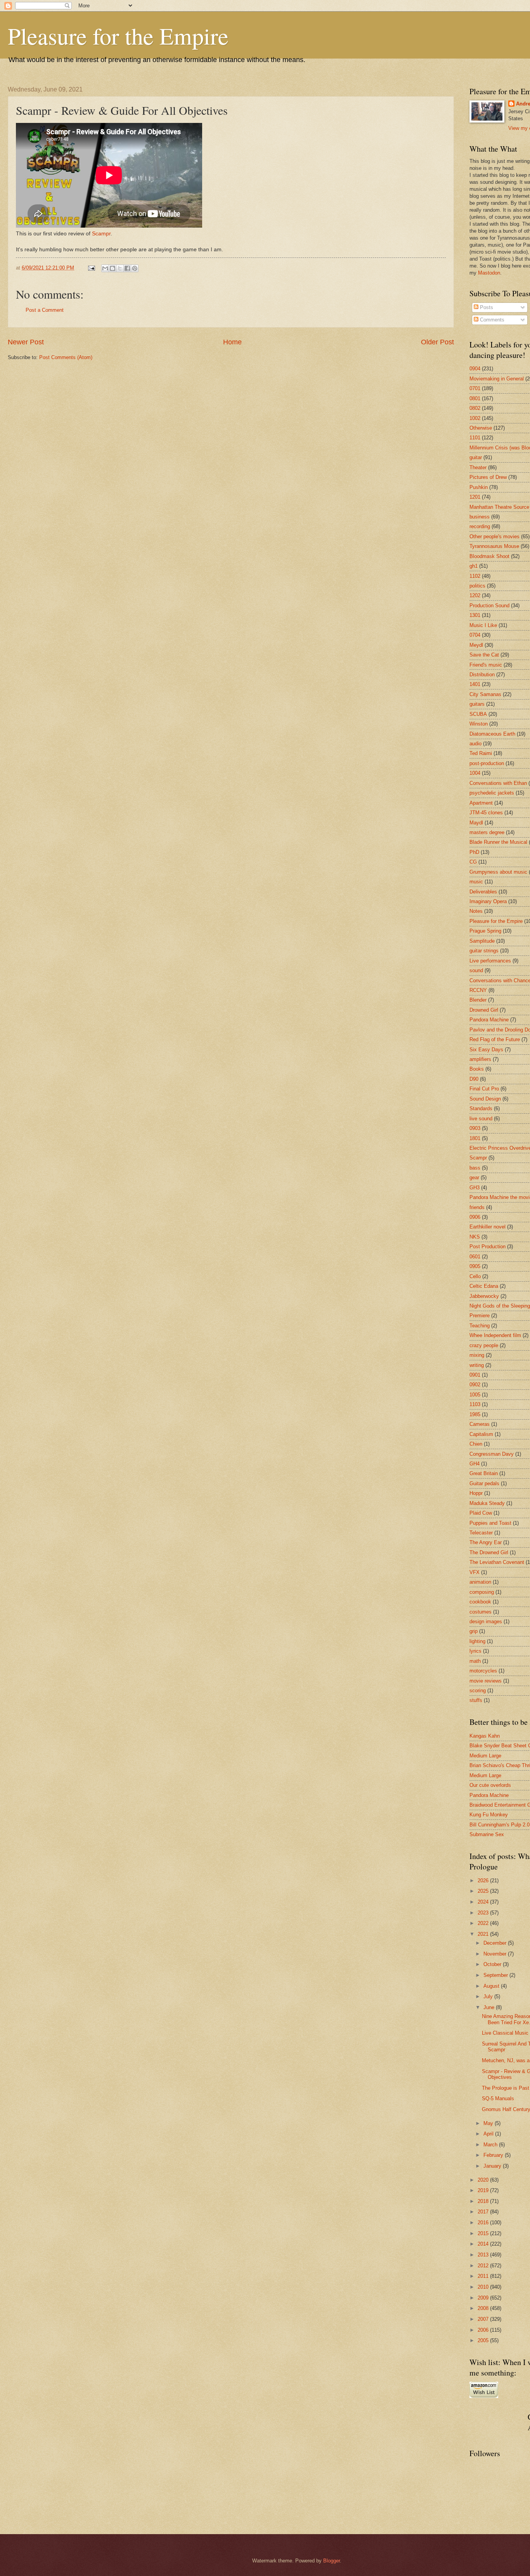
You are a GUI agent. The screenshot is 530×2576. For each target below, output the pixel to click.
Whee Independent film (495, 1335)
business (480, 517)
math (475, 1661)
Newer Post (26, 342)
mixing (477, 1355)
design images (486, 1621)
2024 (484, 1902)
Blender (478, 1000)
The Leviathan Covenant (497, 1562)
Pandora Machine (489, 1020)
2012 (484, 2266)
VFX (475, 1572)
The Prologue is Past (506, 2088)
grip (474, 1631)
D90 (474, 1079)
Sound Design (485, 1099)
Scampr (101, 234)
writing (477, 1365)
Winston (479, 724)
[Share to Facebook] (127, 268)
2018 (484, 2201)
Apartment (481, 803)
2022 (484, 1923)
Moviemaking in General (497, 379)
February (494, 2155)
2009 (484, 2298)
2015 (484, 2233)
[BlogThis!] (113, 268)
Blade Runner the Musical (498, 842)
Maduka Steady (487, 1503)
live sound (481, 1119)
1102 (475, 576)
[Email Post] (91, 268)
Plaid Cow (481, 1513)
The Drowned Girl (489, 1552)
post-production (487, 763)
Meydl (476, 645)
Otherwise (481, 428)
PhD (474, 852)
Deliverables (483, 892)
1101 (475, 438)
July (489, 1996)
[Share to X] (120, 268)
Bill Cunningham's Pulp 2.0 (500, 1825)
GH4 (475, 1464)
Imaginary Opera (488, 901)
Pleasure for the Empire (118, 36)
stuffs (476, 1700)
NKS (475, 1237)
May (489, 2123)
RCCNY (478, 990)
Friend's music (486, 665)
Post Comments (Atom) (66, 357)
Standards (481, 1108)
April (489, 2134)
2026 (484, 1881)
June (490, 2007)
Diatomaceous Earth (492, 734)
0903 (475, 1128)
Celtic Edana (484, 1286)
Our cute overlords (490, 1785)
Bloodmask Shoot (489, 556)
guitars (477, 704)
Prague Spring (485, 931)
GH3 (475, 1188)
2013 (484, 2255)
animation (480, 1582)
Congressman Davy (492, 1454)
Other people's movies (494, 536)
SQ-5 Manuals (498, 2098)
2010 (484, 2287)
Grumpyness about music (498, 872)
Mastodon (489, 273)
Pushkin (479, 487)
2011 (484, 2276)
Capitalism (481, 1434)
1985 (475, 1414)
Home (232, 342)
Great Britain (484, 1473)
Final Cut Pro (484, 1089)
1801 (475, 1138)
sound (476, 970)
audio (475, 744)
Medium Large (485, 1756)
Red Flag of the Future (495, 1039)
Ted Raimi (481, 753)
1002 (475, 418)
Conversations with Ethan (498, 783)
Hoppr (476, 1493)
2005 (484, 2340)
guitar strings (484, 951)
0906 (475, 1217)
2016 (484, 2223)
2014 (484, 2244)
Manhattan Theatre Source (499, 507)
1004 (475, 773)
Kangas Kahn (485, 1736)
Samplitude (482, 941)
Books (477, 1069)
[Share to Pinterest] (135, 268)
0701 (475, 388)
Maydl (476, 823)
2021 (484, 1934)
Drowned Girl (484, 1010)
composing (482, 1592)
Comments (491, 320)
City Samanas (485, 694)
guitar (476, 457)
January (493, 2166)
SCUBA (478, 714)
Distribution (482, 675)
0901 (475, 1375)
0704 (475, 635)
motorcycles (483, 1671)
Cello (475, 1276)
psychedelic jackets (492, 793)
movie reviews (486, 1681)
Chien (476, 1444)
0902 (475, 1385)
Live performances (490, 961)
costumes (481, 1612)
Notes (476, 911)
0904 (475, 369)
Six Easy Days (486, 1050)
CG (473, 862)
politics (477, 586)
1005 (475, 1395)
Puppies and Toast (490, 1523)
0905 (475, 1266)
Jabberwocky (484, 1296)
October (493, 1964)
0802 (475, 408)
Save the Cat (484, 655)
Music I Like (483, 625)
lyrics (475, 1651)
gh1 (474, 566)
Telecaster (481, 1533)
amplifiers (480, 1059)
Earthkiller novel (488, 1227)
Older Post (437, 342)
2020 (484, 2180)
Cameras (480, 1424)
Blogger (332, 2561)
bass (475, 1168)
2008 (484, 2308)
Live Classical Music (505, 2033)
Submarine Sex (487, 1834)
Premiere (480, 1316)
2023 (484, 1913)
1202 (475, 595)
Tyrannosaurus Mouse (494, 546)
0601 (475, 1257)
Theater (478, 467)
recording (480, 526)
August (492, 1986)
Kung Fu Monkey (489, 1815)
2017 (484, 2212)
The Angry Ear (486, 1542)
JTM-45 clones (486, 813)
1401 (475, 684)
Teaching (480, 1326)
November (496, 1954)
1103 (475, 1404)
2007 (484, 2319)
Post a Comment (45, 310)
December (496, 1943)
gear (474, 1177)
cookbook (480, 1602)
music (476, 882)
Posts (486, 307)
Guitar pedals (484, 1483)
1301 (475, 615)
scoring (478, 1691)
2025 (484, 1891)
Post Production (488, 1247)
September (496, 1975)
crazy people (484, 1345)
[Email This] (105, 268)
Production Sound (489, 606)
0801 (475, 398)
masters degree (487, 832)
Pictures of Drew (488, 477)
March (491, 2145)
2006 (484, 2330)
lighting (477, 1641)
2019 (484, 2190)
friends (477, 1207)
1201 (475, 497)
